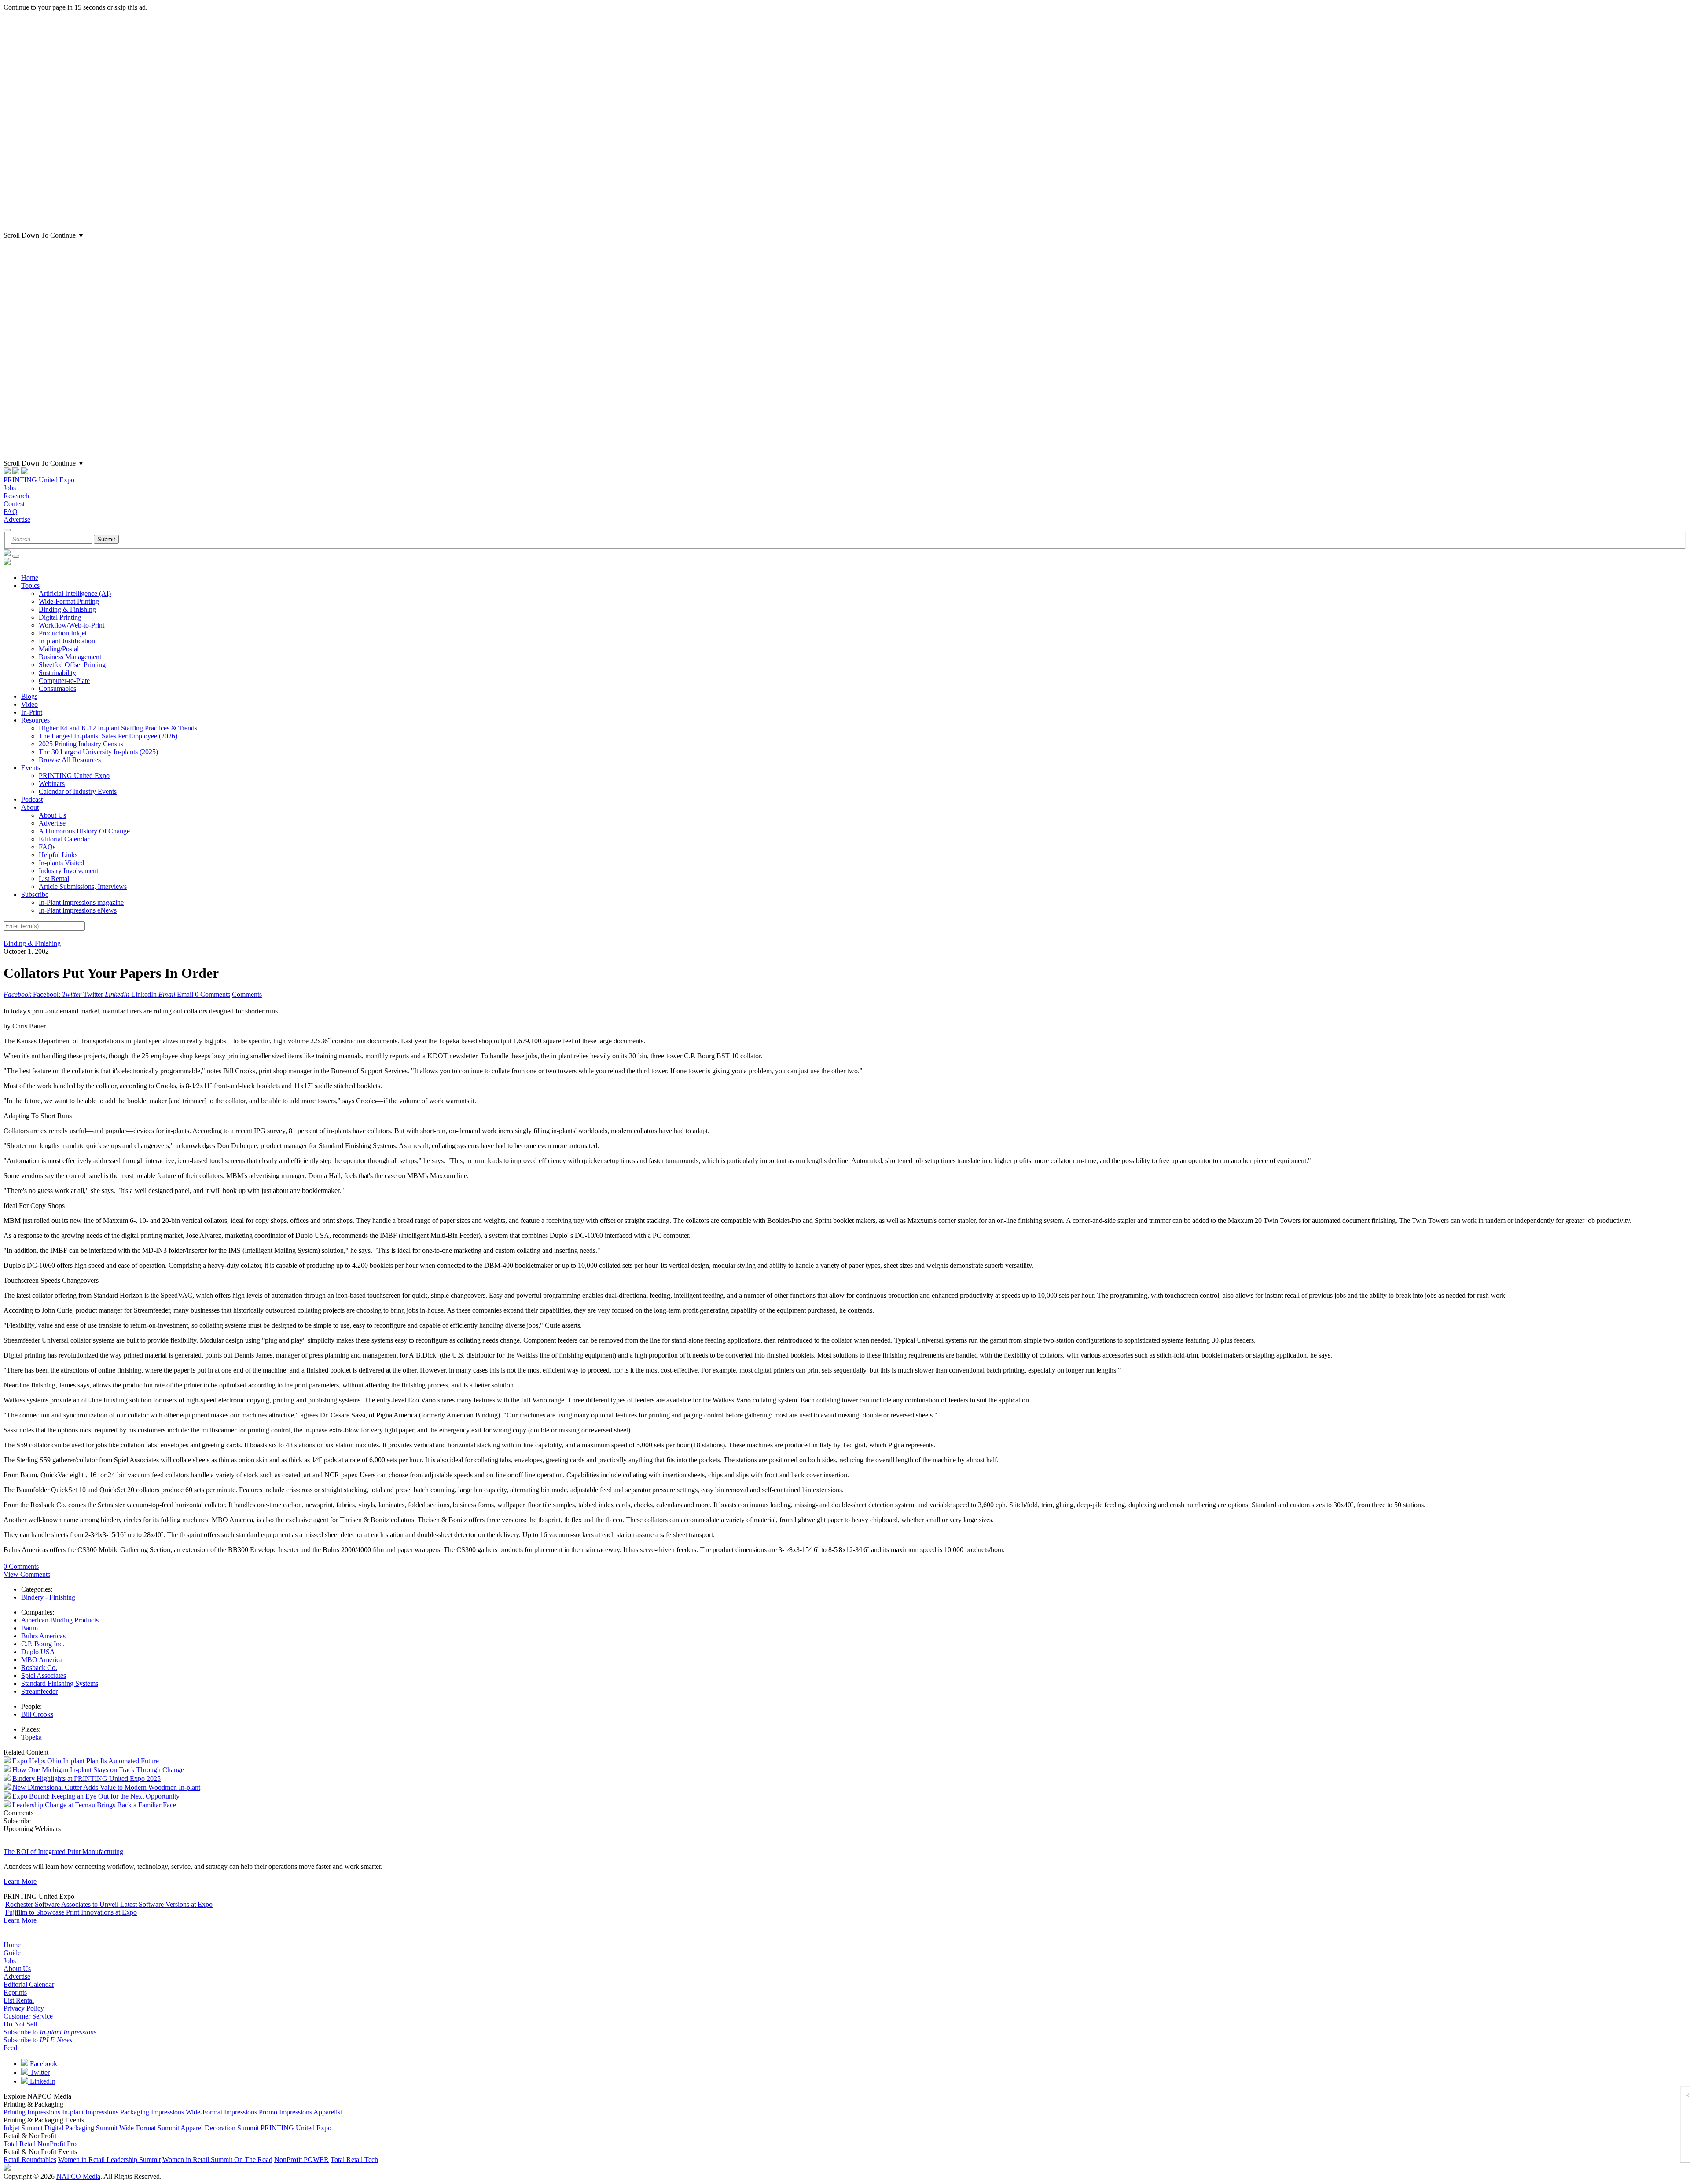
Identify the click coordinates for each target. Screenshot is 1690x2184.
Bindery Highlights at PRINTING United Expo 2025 (86, 1778)
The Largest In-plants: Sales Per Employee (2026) (108, 736)
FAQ (11, 512)
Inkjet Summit (23, 2128)
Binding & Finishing (67, 609)
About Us (52, 815)
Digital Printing (60, 617)
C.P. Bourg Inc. (43, 1644)
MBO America (42, 1660)
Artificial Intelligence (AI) (75, 593)
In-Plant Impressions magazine (81, 902)
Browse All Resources (70, 760)
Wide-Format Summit (149, 2128)
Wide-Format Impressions (221, 2112)
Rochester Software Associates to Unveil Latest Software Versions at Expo (109, 1904)
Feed (10, 2048)
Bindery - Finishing (48, 1597)
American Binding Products (60, 1620)
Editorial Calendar (64, 839)
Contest (14, 504)
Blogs (29, 696)
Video (29, 704)
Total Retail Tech (354, 2160)
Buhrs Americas (43, 1636)
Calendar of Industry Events (78, 791)
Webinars (52, 784)
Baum (29, 1628)
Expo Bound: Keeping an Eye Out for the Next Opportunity (96, 1796)
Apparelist (328, 2112)
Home (30, 578)
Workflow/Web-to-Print (72, 625)
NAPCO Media (78, 2176)
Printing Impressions (32, 2112)
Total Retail (20, 2144)
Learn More (20, 1881)
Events (31, 768)
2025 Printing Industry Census (81, 744)
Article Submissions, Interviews (83, 886)
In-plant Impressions (90, 2112)
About (30, 807)
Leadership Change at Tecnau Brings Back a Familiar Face (94, 1805)
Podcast (32, 799)
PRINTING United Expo (39, 480)
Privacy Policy (24, 2008)
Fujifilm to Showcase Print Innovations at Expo (71, 1912)
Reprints (15, 1992)
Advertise (17, 519)
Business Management (70, 657)
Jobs (10, 488)
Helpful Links (58, 855)
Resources (35, 720)
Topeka (31, 1737)
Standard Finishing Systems (60, 1683)
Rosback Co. (39, 1668)
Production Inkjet (63, 633)
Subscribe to (50, 2032)
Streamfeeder (39, 1691)
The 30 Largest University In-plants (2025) (98, 752)
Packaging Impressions (152, 2112)
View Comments (27, 1574)
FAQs (47, 847)
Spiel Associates (44, 1676)
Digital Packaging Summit (81, 2128)
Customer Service (28, 2016)
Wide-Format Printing (69, 601)
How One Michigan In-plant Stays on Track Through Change (99, 1770)
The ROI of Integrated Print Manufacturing (63, 1852)
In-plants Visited (61, 863)
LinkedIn (42, 2081)
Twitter (39, 2072)
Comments (247, 994)
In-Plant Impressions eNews (78, 910)
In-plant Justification (67, 641)
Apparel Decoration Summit (220, 2128)
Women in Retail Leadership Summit (109, 2160)
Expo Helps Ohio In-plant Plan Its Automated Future (86, 1761)
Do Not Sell (20, 2024)
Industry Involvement (68, 871)
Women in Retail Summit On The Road (217, 2160)
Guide (12, 1953)
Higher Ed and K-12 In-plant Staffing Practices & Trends (118, 728)
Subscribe (35, 894)
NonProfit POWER (301, 2160)
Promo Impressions (285, 2112)
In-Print (32, 712)
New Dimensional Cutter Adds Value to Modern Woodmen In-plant (106, 1787)
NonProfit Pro (57, 2144)
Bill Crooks (37, 1714)
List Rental (54, 879)
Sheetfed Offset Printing (72, 665)
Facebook (43, 2064)
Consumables (57, 688)
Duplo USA (38, 1652)
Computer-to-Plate (64, 681)
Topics (30, 585)
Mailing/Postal (59, 649)
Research (16, 496)
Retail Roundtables (30, 2160)
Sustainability (57, 673)
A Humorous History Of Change (84, 831)
